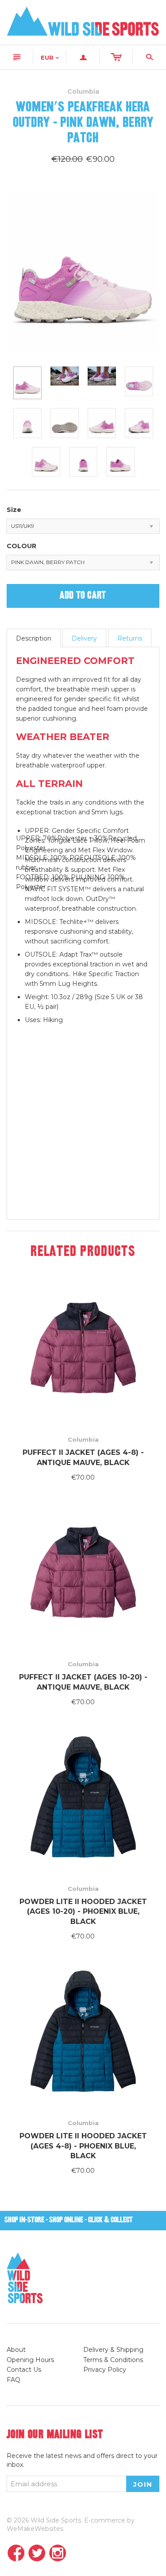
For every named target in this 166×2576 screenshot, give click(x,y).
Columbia (83, 1439)
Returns (130, 638)
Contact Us (24, 2370)
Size (14, 510)
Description (34, 638)
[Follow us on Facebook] (16, 2554)
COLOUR (21, 546)
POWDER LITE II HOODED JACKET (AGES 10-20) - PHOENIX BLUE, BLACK (83, 1912)
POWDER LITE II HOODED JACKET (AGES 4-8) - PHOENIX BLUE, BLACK (83, 2146)
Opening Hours (30, 2360)
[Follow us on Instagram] (58, 2554)
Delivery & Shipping (113, 2350)
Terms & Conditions (113, 2360)
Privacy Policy (105, 2370)
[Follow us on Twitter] (37, 2554)
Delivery (84, 638)
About (16, 2350)
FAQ (14, 2380)
